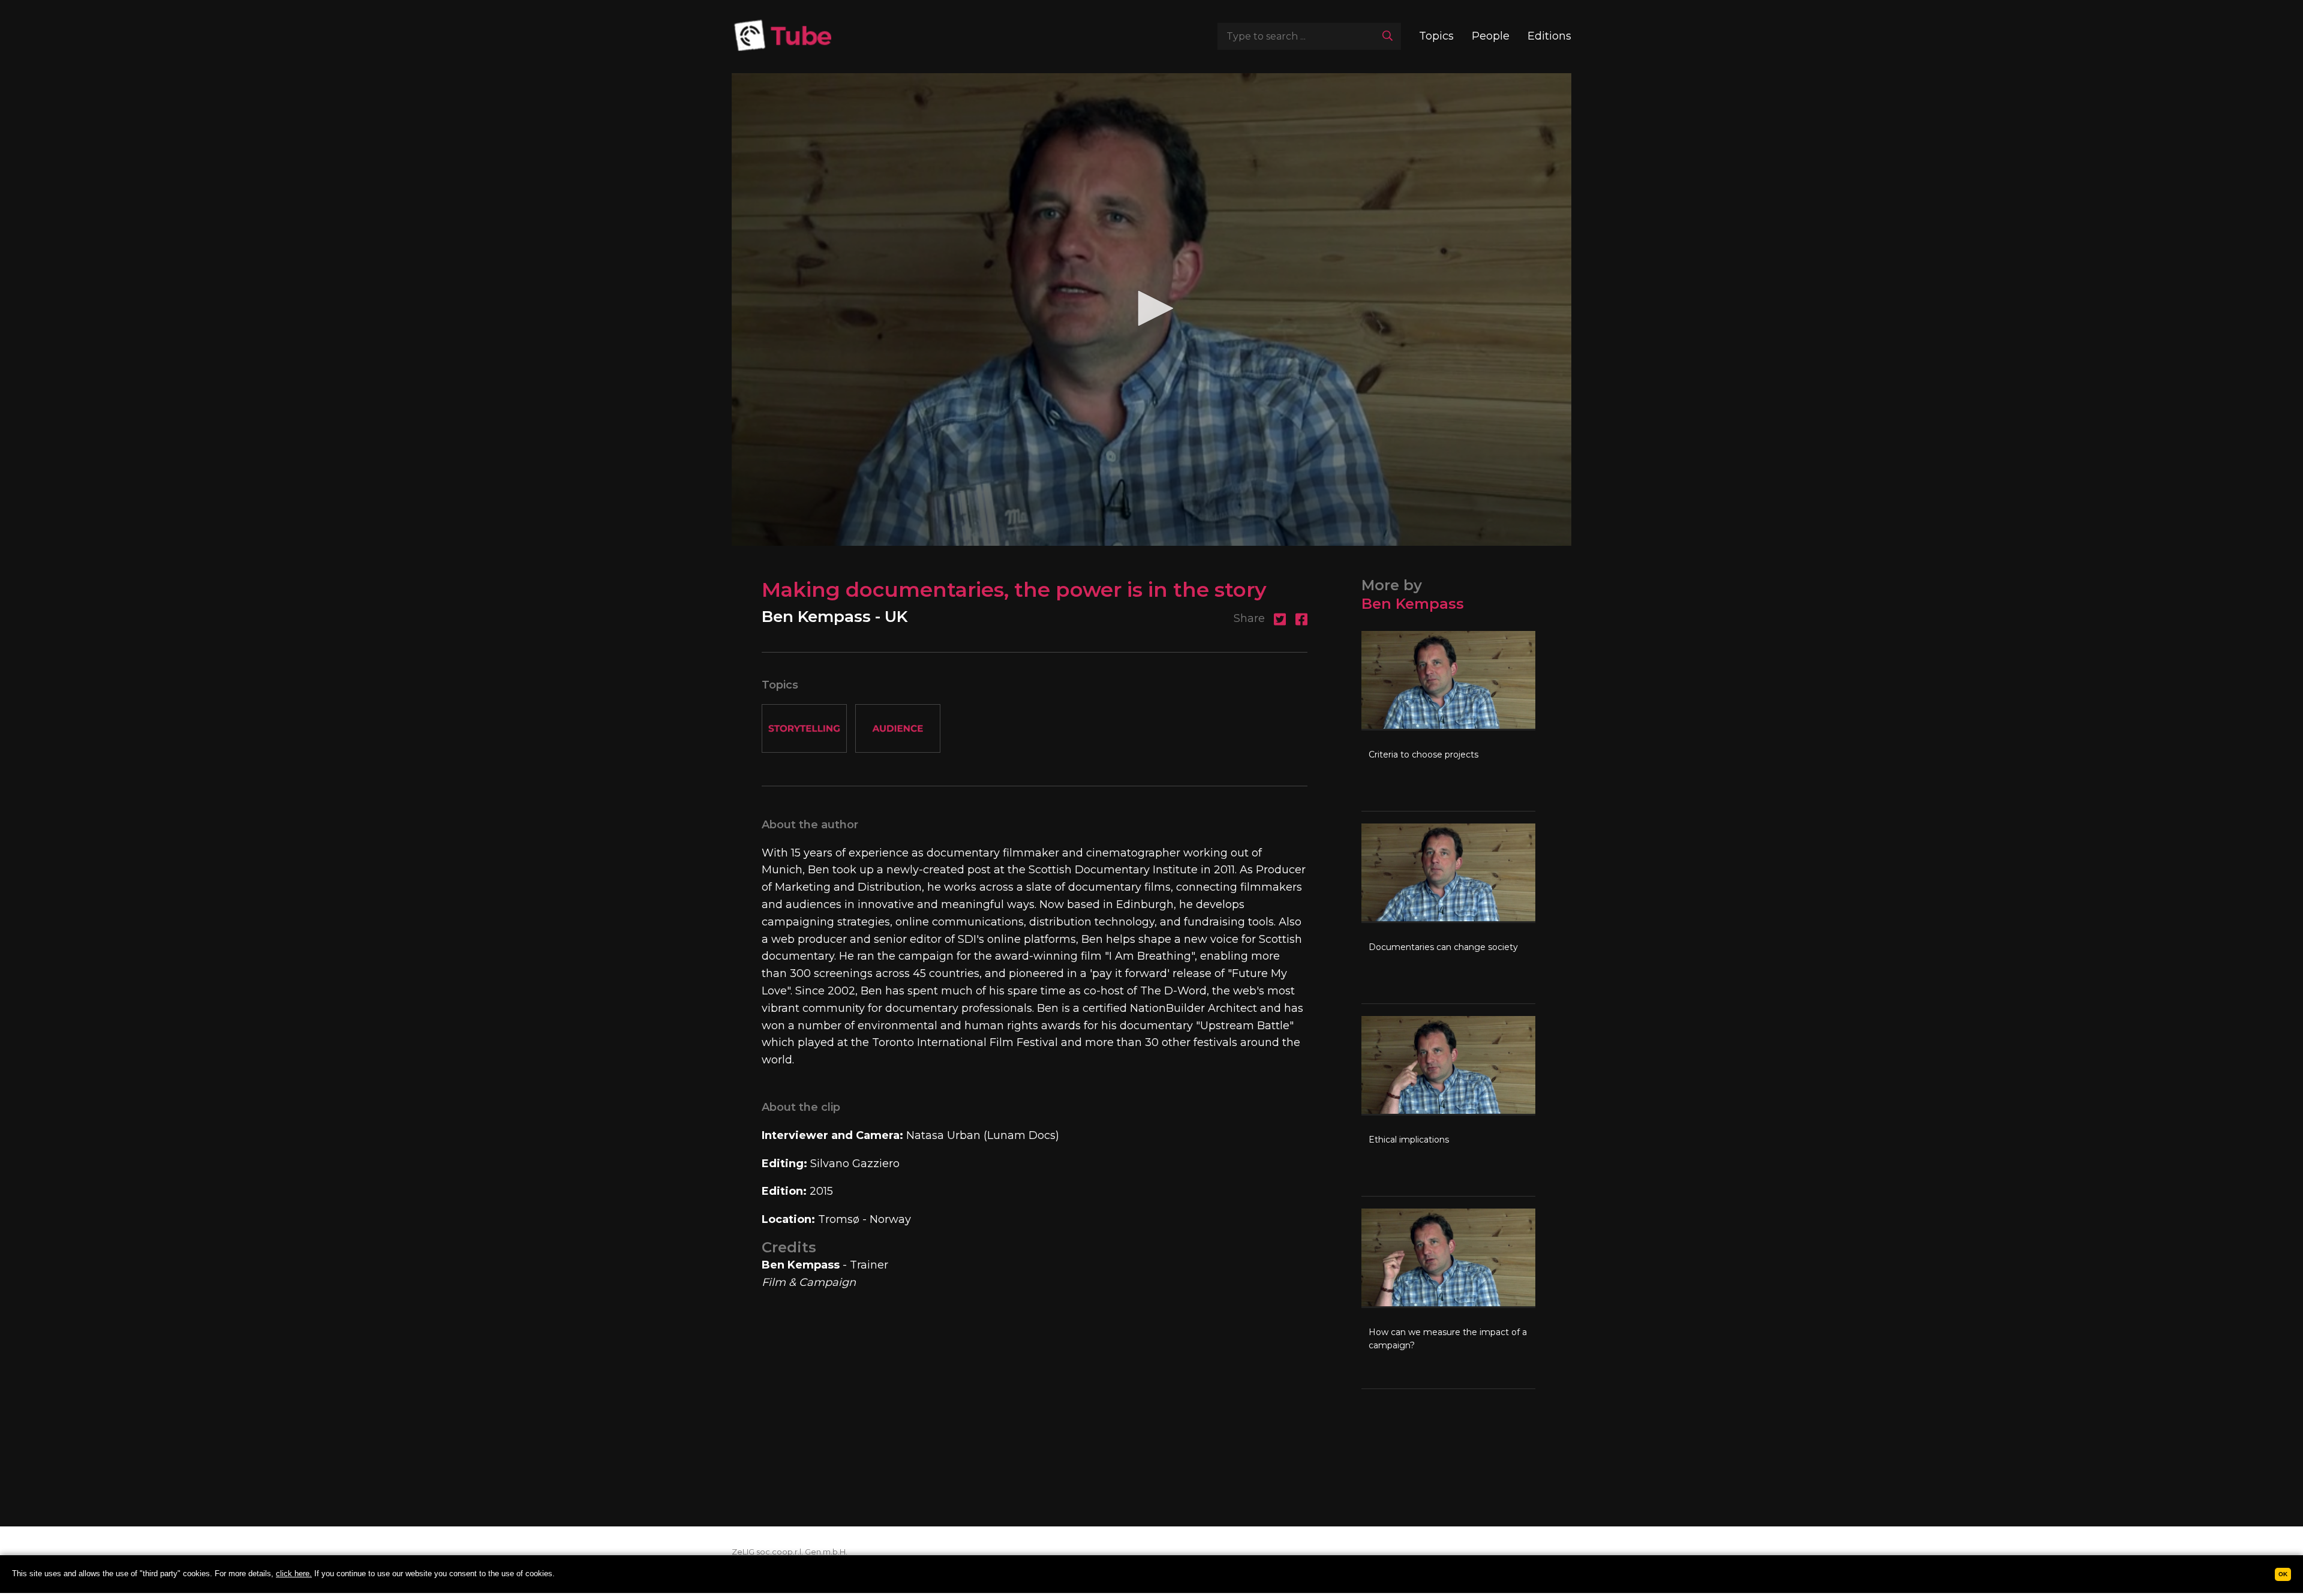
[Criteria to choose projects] (1448, 721)
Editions (1549, 36)
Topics (1436, 36)
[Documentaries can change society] (1448, 913)
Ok (2283, 1574)
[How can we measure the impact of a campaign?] (1448, 1299)
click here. (294, 1574)
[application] (1151, 309)
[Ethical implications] (1448, 1106)
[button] (1151, 308)
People (1491, 36)
